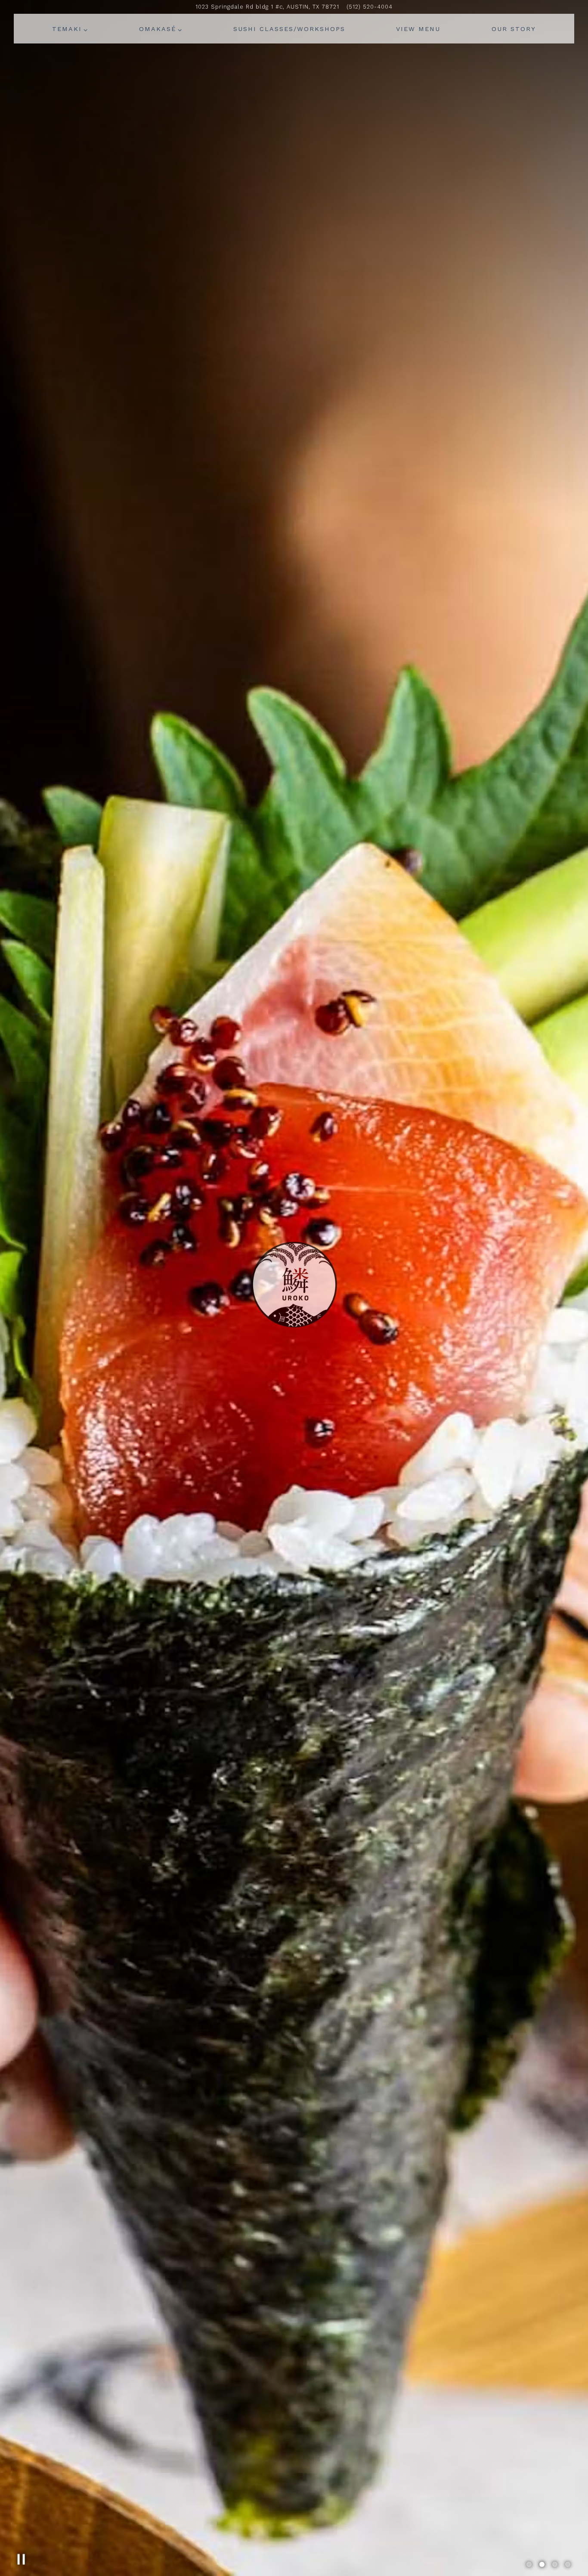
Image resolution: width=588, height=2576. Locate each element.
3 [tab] (555, 2565)
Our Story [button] (514, 29)
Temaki (70, 29)
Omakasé (161, 29)
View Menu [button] (418, 29)
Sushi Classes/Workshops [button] (289, 29)
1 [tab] (529, 2565)
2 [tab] (542, 2565)
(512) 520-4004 (370, 7)
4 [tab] (568, 2565)
